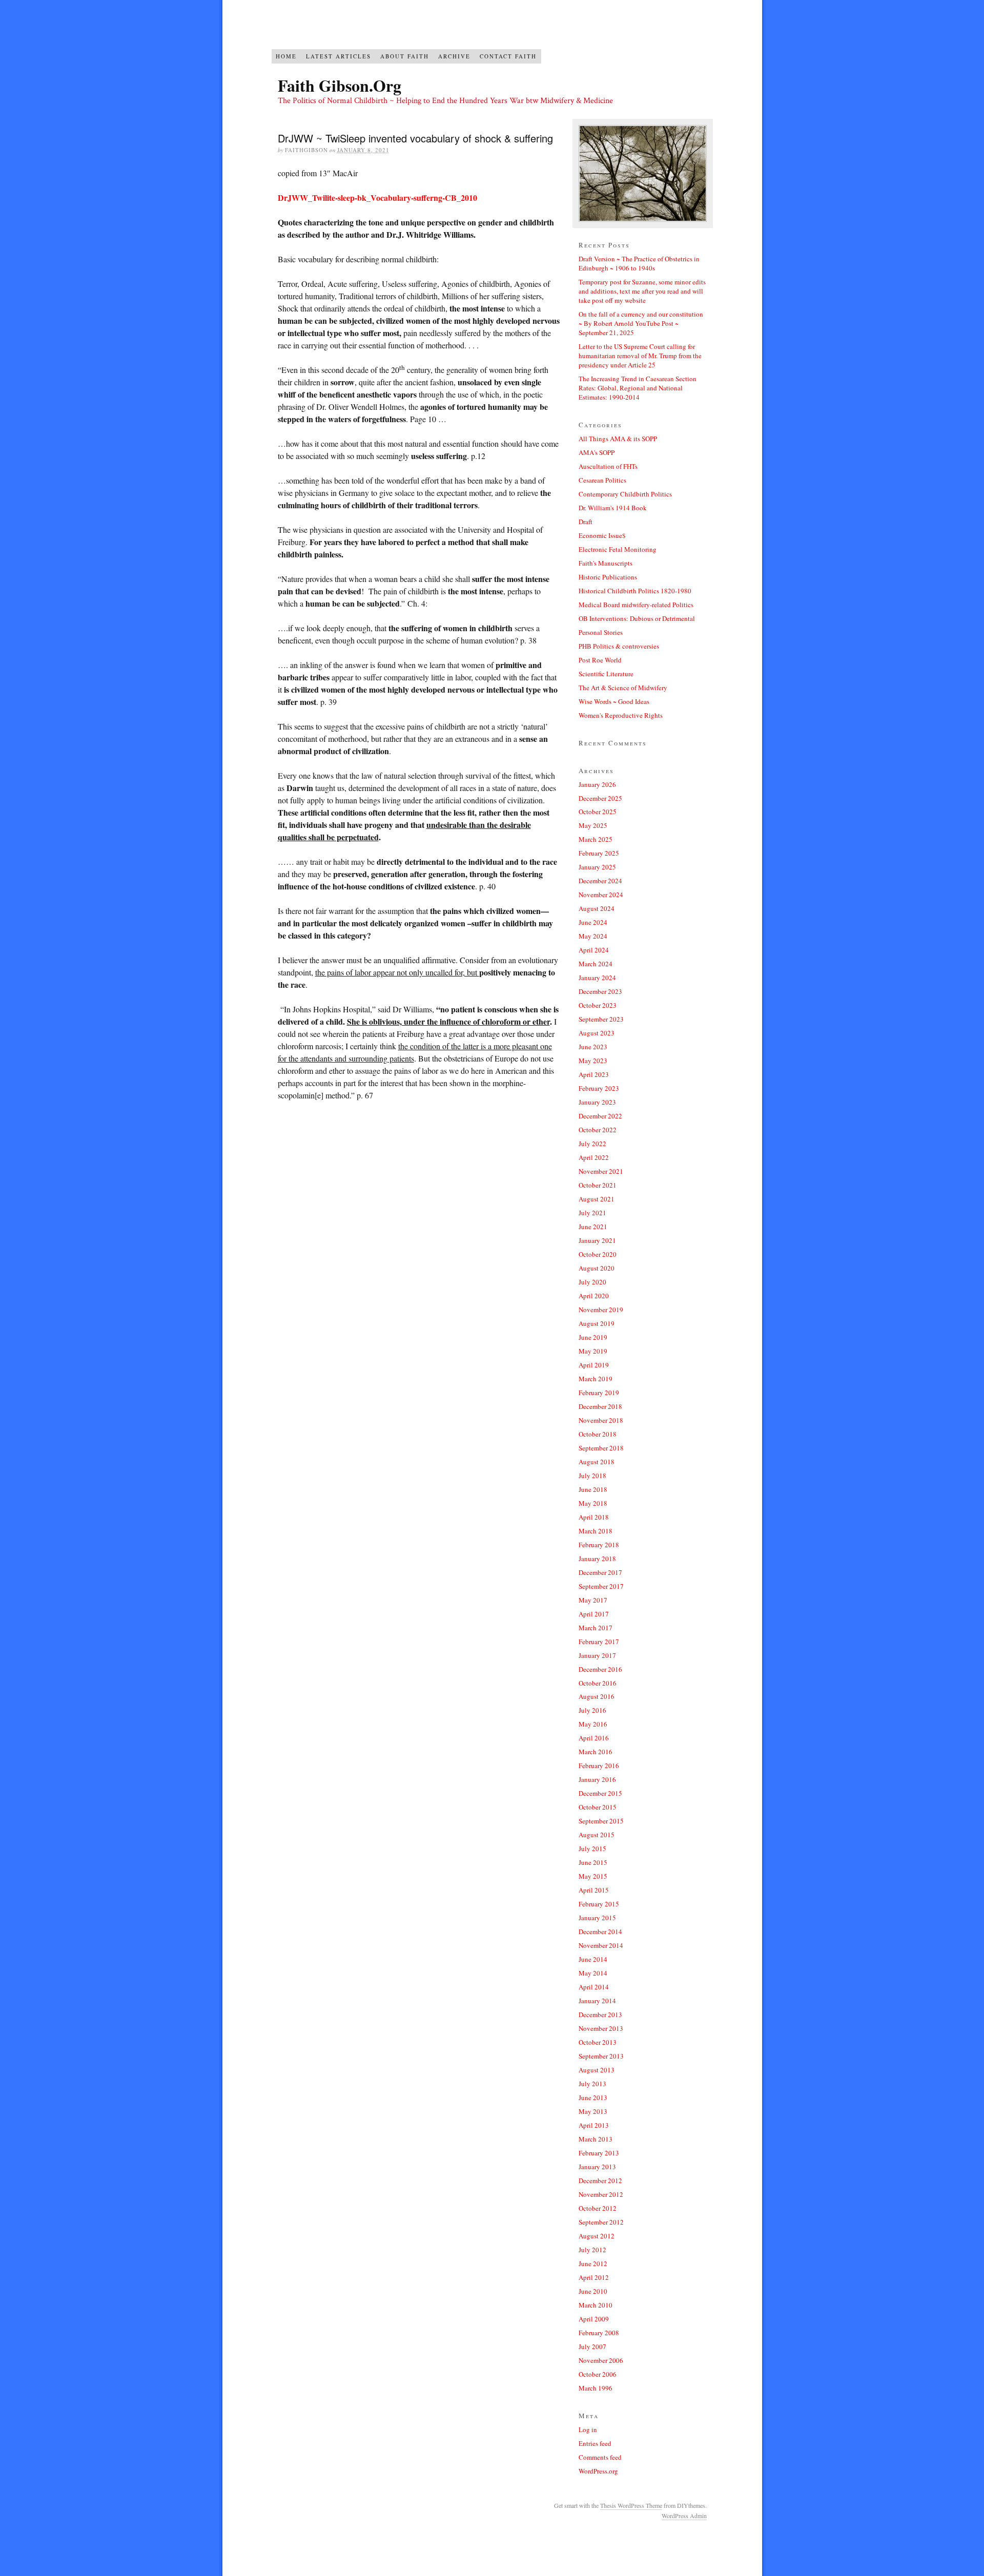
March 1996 (596, 2388)
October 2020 (598, 1254)
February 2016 (599, 1765)
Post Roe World (600, 660)
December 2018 (600, 1406)
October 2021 (598, 1185)
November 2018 (601, 1420)
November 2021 (601, 1171)
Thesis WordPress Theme (631, 2505)
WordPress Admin (684, 2516)
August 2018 (597, 1462)
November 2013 (601, 2028)
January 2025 (597, 867)
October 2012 (598, 2208)
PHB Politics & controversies (619, 646)
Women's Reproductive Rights (621, 715)
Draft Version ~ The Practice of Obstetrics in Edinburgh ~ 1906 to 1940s (639, 263)
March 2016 (596, 1752)
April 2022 (594, 1157)
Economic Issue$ (602, 535)
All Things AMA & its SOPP (618, 439)
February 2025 (599, 853)
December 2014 (600, 1931)
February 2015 (599, 1904)
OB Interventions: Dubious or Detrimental (637, 618)
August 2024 (597, 908)
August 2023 (597, 1033)
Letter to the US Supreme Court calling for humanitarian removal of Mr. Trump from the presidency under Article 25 (640, 356)
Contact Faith (508, 56)
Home (286, 56)
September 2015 (601, 1821)
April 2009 (594, 2319)
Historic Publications (608, 577)
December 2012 (600, 2180)
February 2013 (599, 2153)
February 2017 (599, 1642)
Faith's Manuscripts (606, 563)
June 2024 (593, 922)
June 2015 (593, 1862)
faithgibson (306, 150)
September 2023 (601, 1019)
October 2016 (598, 1683)
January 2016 (597, 1779)
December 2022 (600, 1116)
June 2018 (593, 1489)
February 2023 (599, 1088)
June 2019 (593, 1337)
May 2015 (593, 1876)
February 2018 (599, 1545)
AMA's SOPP (597, 452)
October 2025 (598, 812)
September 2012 (601, 2222)
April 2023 (594, 1074)
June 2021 (593, 1227)
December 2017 (600, 1572)
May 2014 (593, 1973)
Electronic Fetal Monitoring (618, 549)
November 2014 (601, 1945)
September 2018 (601, 1448)
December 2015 (600, 1793)
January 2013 (597, 2167)
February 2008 (599, 2333)
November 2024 (601, 895)
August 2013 (597, 2070)
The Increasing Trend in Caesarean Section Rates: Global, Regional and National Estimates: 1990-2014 (638, 388)
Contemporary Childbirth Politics (625, 494)
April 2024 (594, 950)
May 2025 (593, 825)
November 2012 (601, 2194)
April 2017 (594, 1614)
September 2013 (601, 2056)
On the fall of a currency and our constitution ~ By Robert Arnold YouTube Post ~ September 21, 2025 (641, 323)
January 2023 (597, 1102)
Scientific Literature (606, 674)
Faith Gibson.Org (340, 85)
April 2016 (594, 1738)
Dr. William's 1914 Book (613, 508)
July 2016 (592, 1710)
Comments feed (600, 2457)
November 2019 (601, 1310)
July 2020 (592, 1282)
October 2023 (598, 1005)
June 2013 (593, 2097)
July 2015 (592, 1848)
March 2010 (596, 2305)
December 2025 (600, 798)
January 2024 (597, 978)
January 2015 (597, 1918)
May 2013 (593, 2111)
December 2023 (600, 991)
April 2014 (594, 1987)
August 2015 (597, 1835)
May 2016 (593, 1724)
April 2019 (594, 1365)
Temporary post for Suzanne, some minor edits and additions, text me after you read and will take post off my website (642, 291)
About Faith (405, 56)
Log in (588, 2429)
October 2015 (598, 1807)
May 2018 (593, 1503)
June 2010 (593, 2291)
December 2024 (600, 881)
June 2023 (593, 1047)
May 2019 (593, 1351)
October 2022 (598, 1130)
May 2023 (593, 1061)
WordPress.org (598, 2471)
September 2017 (601, 1586)
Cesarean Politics (602, 480)
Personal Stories (601, 632)
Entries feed (595, 2443)
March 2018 (596, 1531)
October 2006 (598, 2374)
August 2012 (597, 2236)
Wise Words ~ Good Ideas (614, 701)
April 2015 (594, 1890)
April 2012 (594, 2277)
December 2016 (600, 1669)
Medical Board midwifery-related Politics (636, 605)
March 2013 (596, 2139)
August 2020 (597, 1268)
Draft (586, 522)
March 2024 (596, 964)
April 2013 (594, 2125)
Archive (454, 56)
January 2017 (597, 1655)
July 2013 (592, 2084)
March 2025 (596, 839)
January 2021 (597, 1240)
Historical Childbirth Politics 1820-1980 (635, 591)
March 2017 (596, 1628)
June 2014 (593, 1959)
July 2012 (592, 2250)
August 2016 (597, 1696)
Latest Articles (339, 56)
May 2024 (593, 936)
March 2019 (596, 1379)
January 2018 (597, 1559)
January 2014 (597, 2001)
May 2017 (593, 1600)
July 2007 (592, 2346)
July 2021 (592, 1213)
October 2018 (598, 1434)
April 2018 (594, 1517)
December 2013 (600, 2014)
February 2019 (599, 1393)
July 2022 (592, 1144)
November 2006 (601, 2360)
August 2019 (597, 1323)
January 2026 (597, 784)
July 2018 (592, 1476)
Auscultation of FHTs (608, 466)
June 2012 (593, 2263)
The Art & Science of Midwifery (623, 688)
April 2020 (594, 1296)
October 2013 (598, 2042)
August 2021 (597, 1199)
